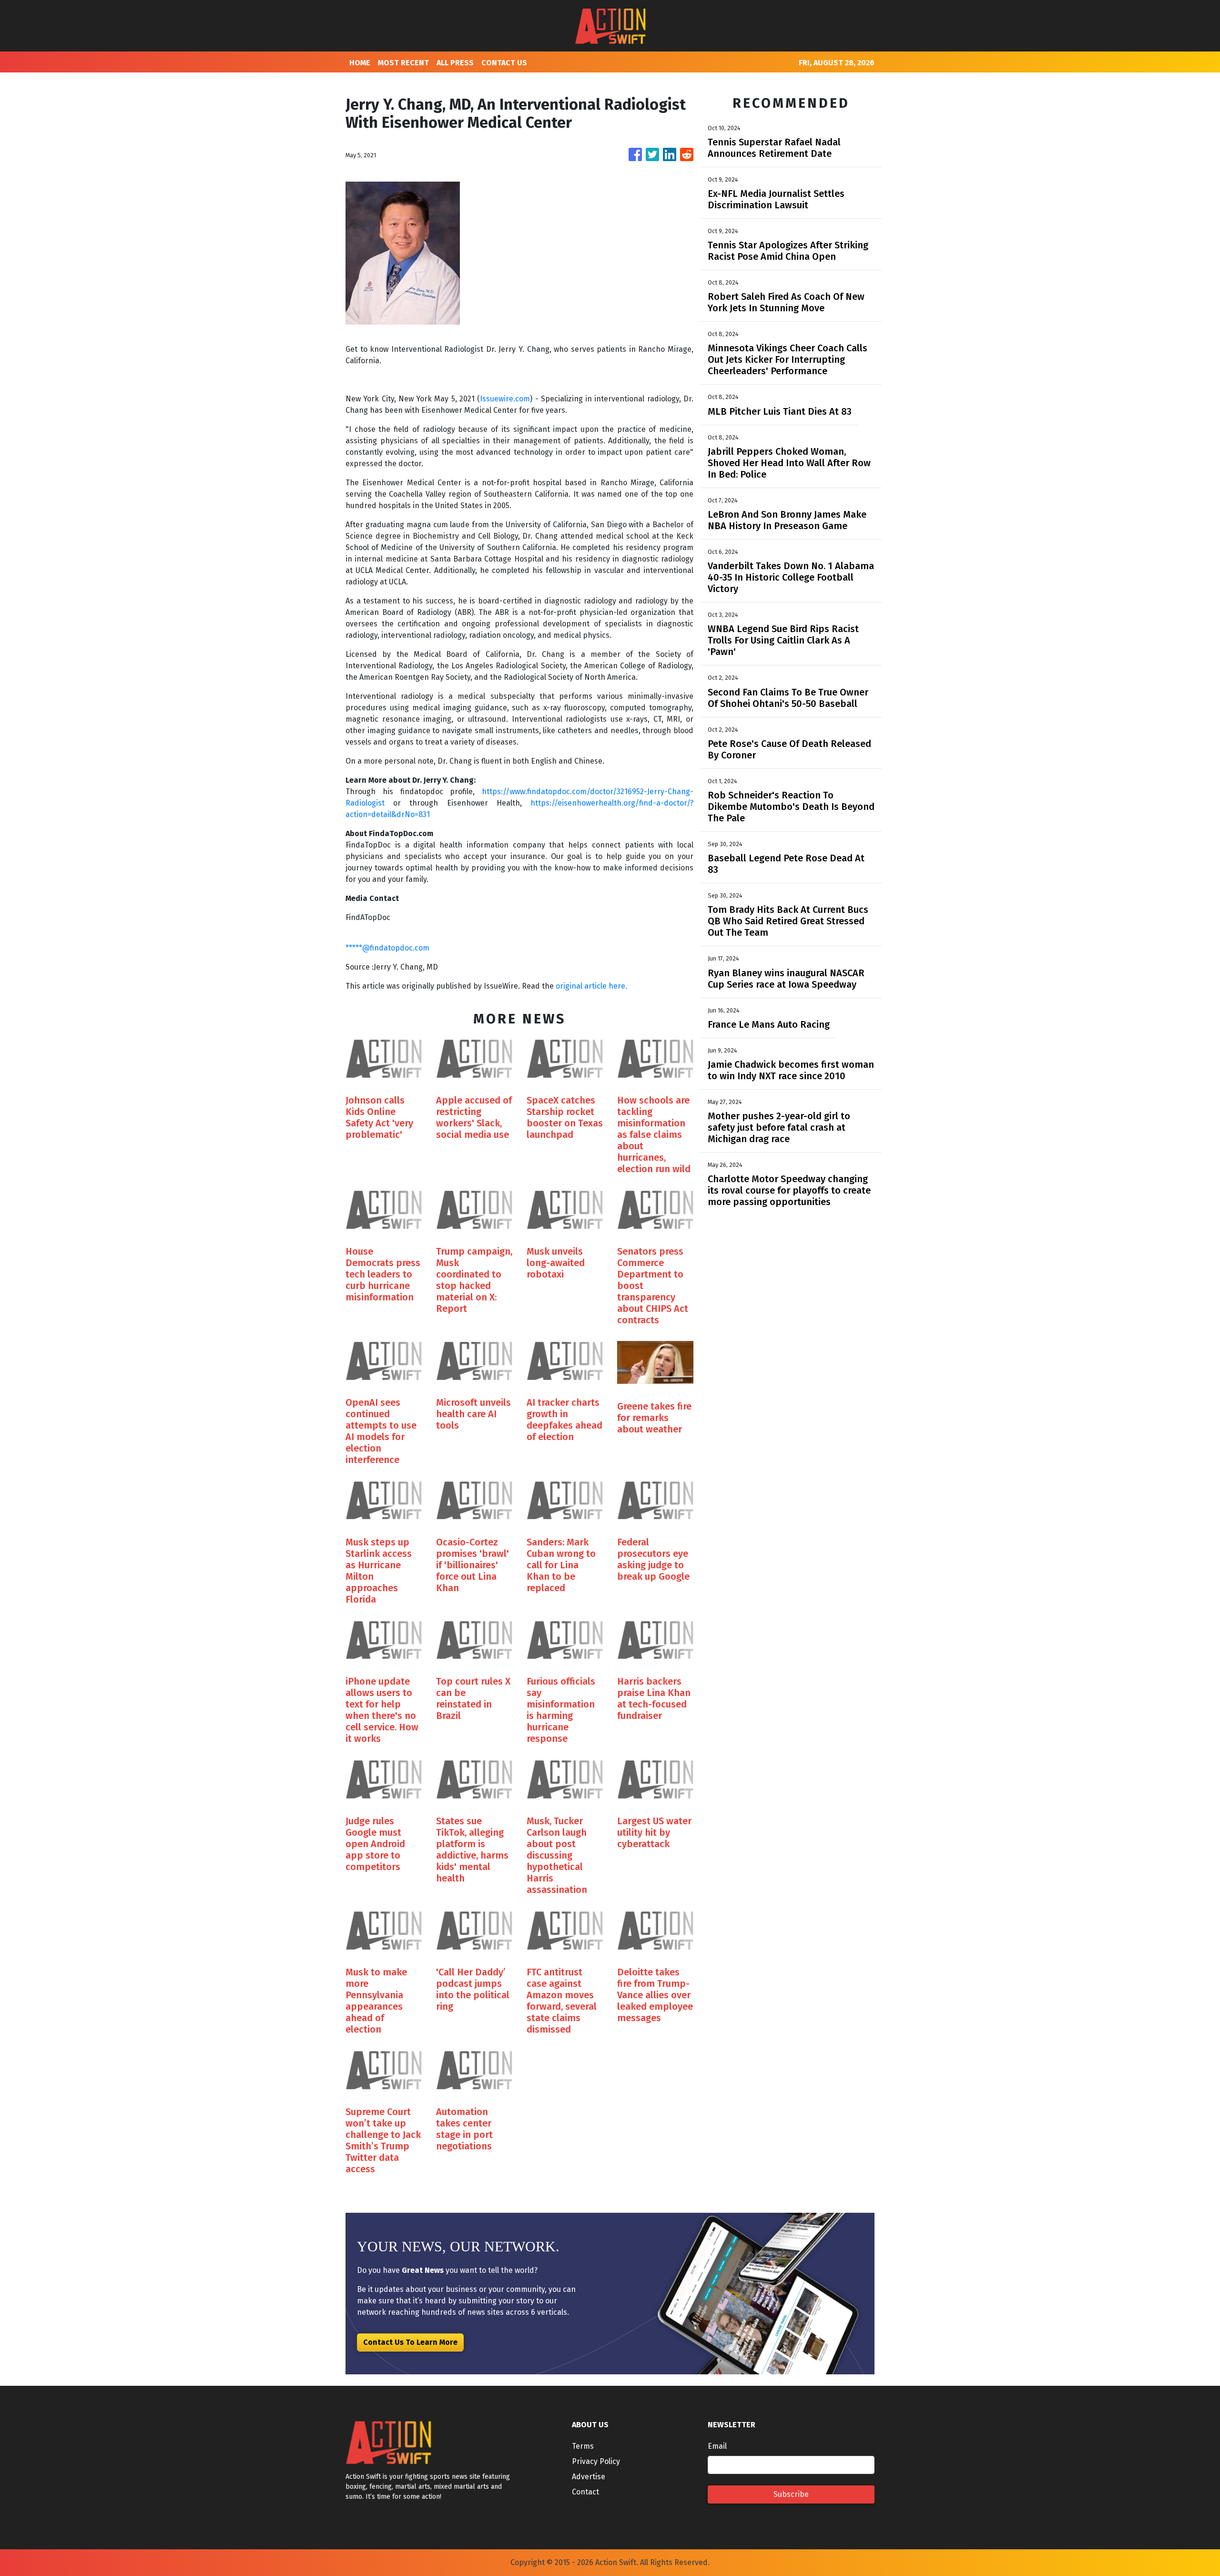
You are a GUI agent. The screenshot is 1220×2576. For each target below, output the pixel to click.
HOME (360, 63)
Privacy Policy (596, 2461)
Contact (585, 2492)
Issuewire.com (505, 399)
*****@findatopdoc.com (387, 948)
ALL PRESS (455, 63)
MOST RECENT (403, 63)
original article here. (591, 986)
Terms (583, 2446)
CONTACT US (504, 63)
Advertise (589, 2477)
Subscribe (791, 2494)
